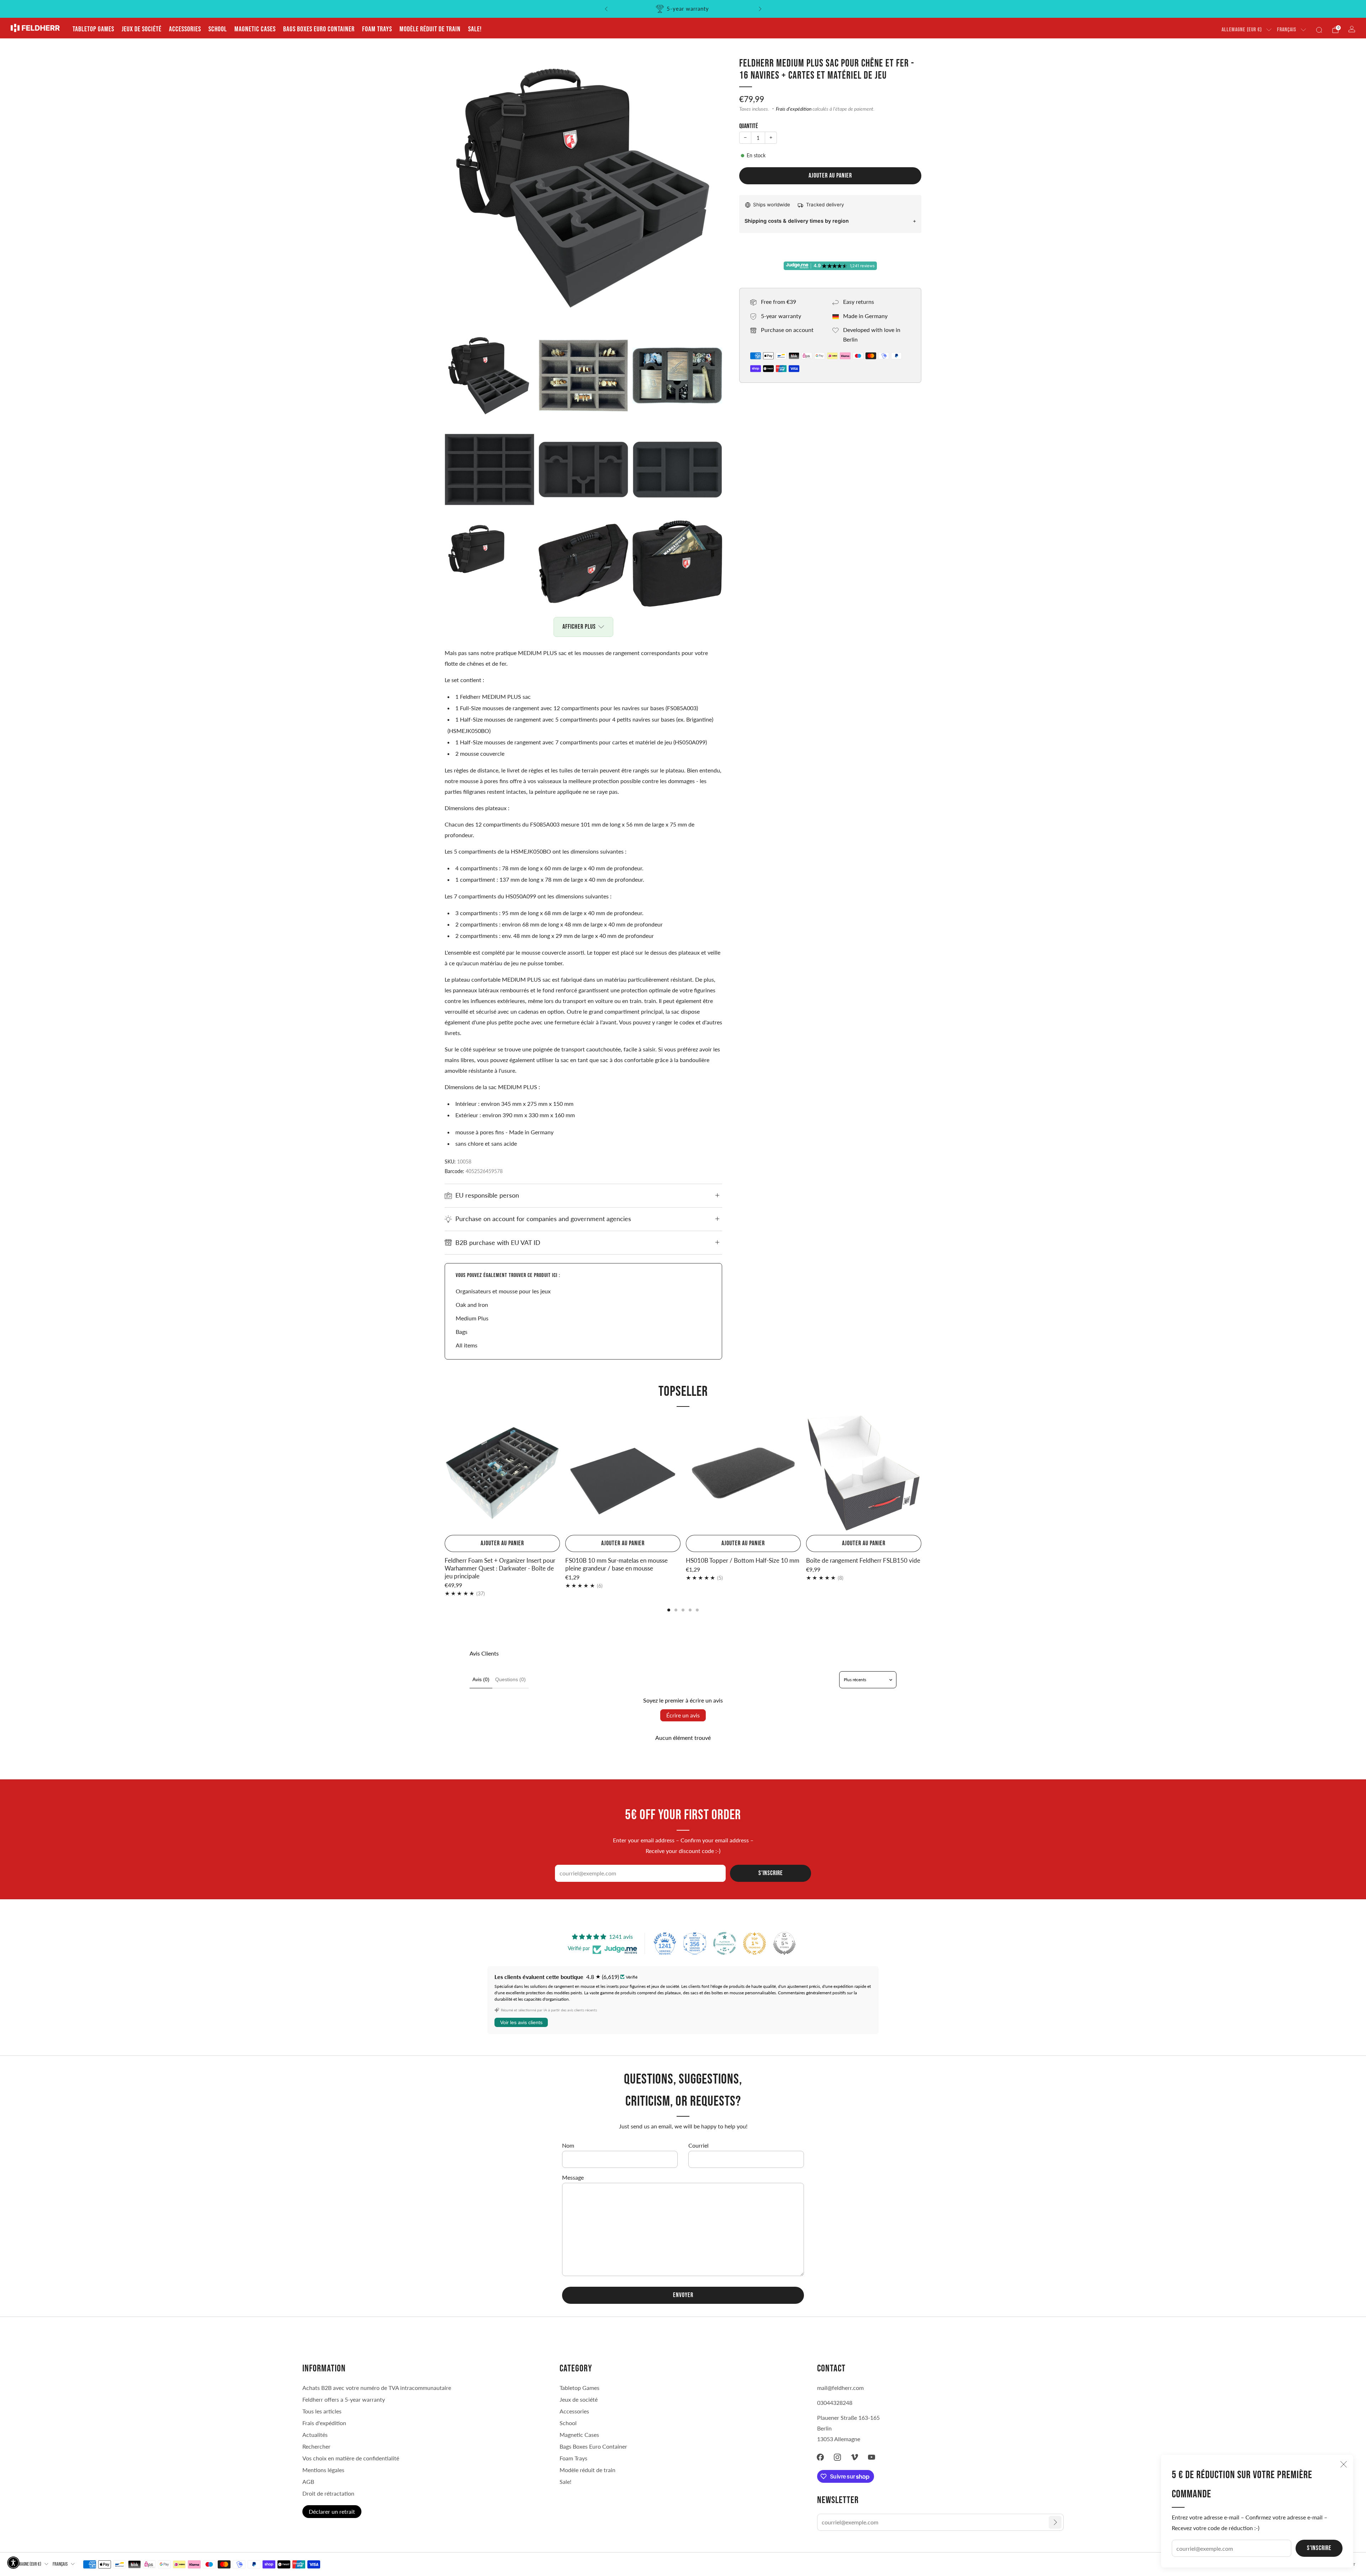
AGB (308, 2482)
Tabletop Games (93, 29)
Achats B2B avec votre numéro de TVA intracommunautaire (377, 2388)
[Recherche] (1319, 30)
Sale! (475, 29)
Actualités (315, 2435)
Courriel (698, 2145)
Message (573, 2177)
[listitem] (683, 9)
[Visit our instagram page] (837, 2457)
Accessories (185, 29)
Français (1287, 30)
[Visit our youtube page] (872, 2457)
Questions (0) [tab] (510, 1679)
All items (467, 1345)
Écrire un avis (683, 1715)
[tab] (669, 1610)
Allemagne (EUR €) (1242, 30)
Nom (568, 2145)
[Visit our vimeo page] (854, 2457)
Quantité (749, 126)
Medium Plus (472, 1318)
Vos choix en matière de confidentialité (351, 2458)
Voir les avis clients (521, 2022)
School (218, 29)
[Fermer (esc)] (1344, 2464)
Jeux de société (142, 29)
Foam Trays (377, 29)
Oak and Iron (472, 1305)
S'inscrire (1319, 2548)
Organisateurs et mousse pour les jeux (503, 1291)
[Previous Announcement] (606, 9)
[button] (13, 2563)
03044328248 (835, 2403)
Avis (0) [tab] (481, 1679)
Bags (462, 1332)
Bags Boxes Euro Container (319, 29)
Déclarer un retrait (332, 2511)
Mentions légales (323, 2470)
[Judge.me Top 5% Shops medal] (784, 1943)
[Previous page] (445, 1474)
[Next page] (921, 1474)
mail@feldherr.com (840, 2388)
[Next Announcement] (760, 9)
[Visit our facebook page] (820, 2457)
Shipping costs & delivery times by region (797, 221)
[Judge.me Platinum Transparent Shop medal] (725, 1943)
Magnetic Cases (255, 29)
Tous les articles (322, 2411)
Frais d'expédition (794, 109)
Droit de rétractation (328, 2493)
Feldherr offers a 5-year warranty (344, 2399)
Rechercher (316, 2446)
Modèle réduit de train (430, 29)
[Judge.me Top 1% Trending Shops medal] (755, 1943)
